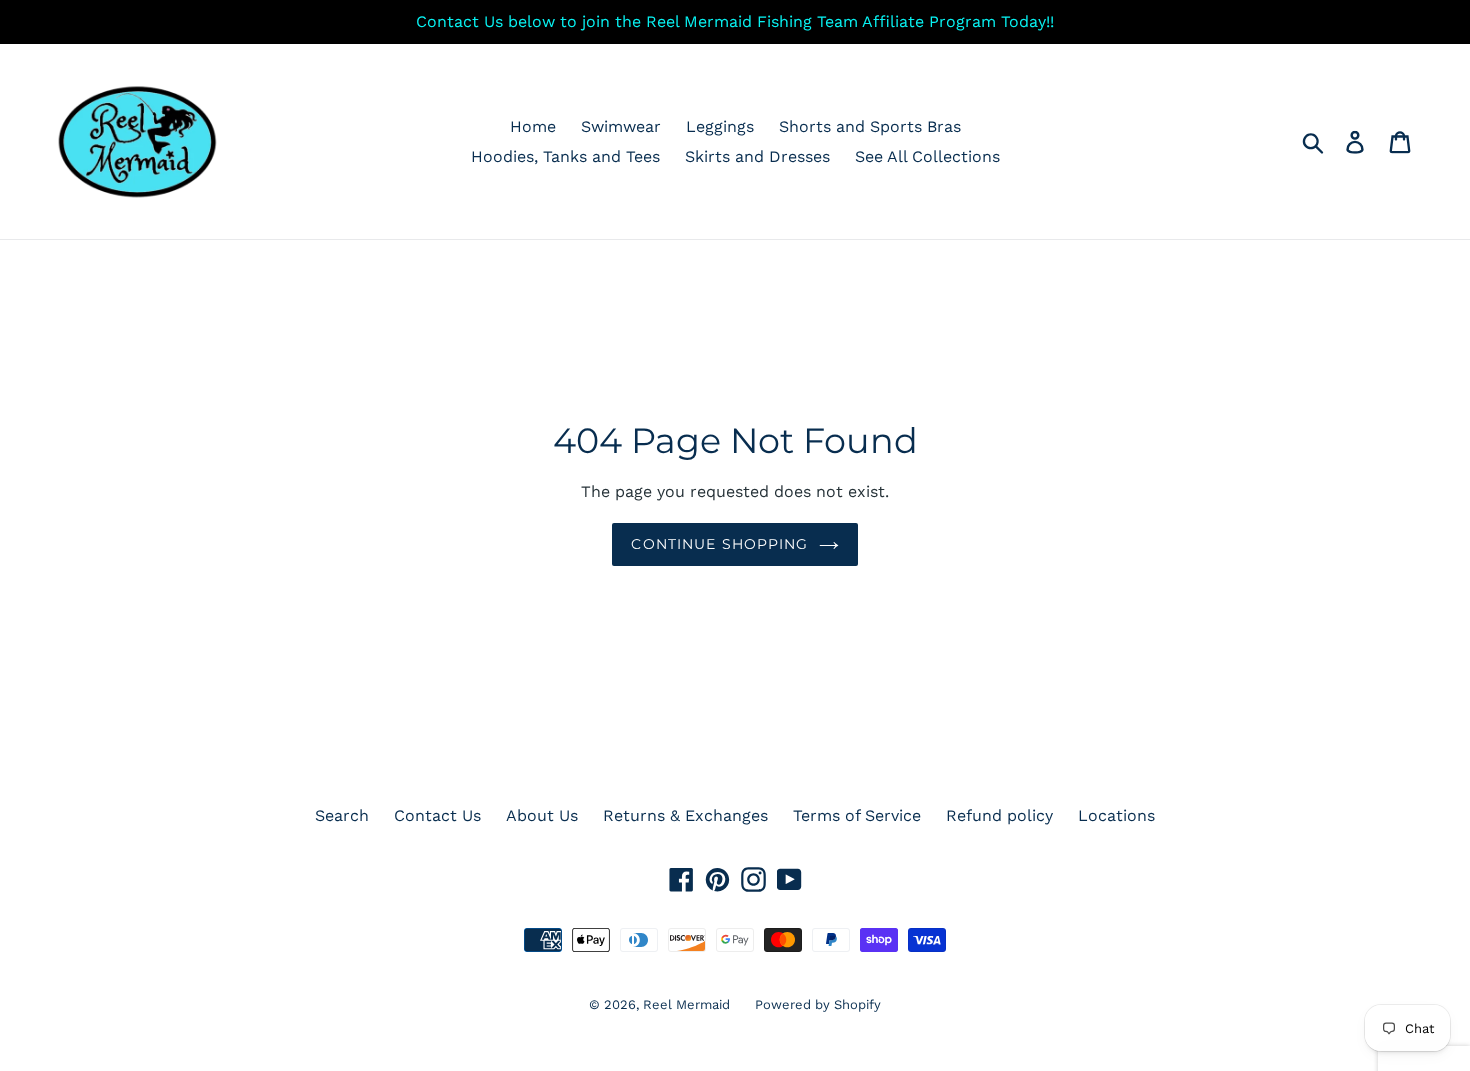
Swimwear (621, 126)
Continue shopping (719, 544)
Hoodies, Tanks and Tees (565, 156)
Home (533, 126)
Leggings (720, 126)
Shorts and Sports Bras (870, 126)
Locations (1116, 815)
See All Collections (927, 156)
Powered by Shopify (818, 1004)
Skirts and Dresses (757, 156)
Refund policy (999, 815)
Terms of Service (857, 815)
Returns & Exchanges (685, 815)
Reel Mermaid (686, 1004)
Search (342, 815)
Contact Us (437, 815)
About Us (542, 815)
